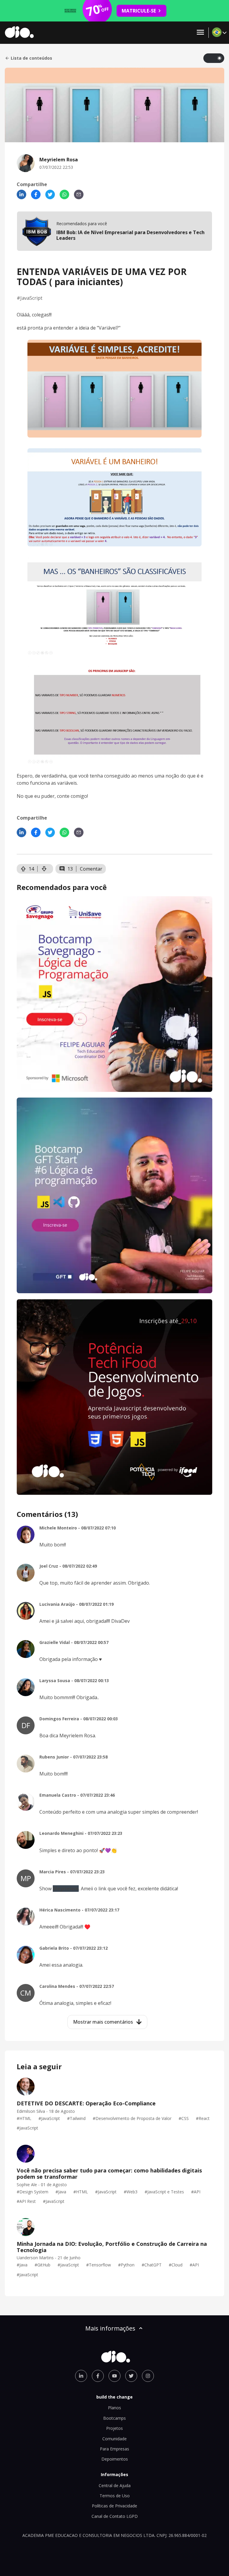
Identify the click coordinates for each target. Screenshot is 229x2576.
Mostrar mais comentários (103, 2022)
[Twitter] (50, 194)
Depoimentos (115, 2459)
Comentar (91, 869)
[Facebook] (36, 194)
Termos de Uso (115, 2496)
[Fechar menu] (200, 33)
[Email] (79, 194)
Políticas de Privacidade (114, 2506)
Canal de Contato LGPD (115, 2516)
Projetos (114, 2428)
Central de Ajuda (115, 2485)
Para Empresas (114, 2449)
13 (70, 869)
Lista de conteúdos (31, 58)
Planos (114, 2408)
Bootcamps (114, 2418)
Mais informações (110, 2328)
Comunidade (114, 2439)
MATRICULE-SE (139, 11)
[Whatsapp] (64, 194)
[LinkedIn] (21, 194)
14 (31, 869)
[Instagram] (148, 2376)
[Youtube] (114, 2376)
